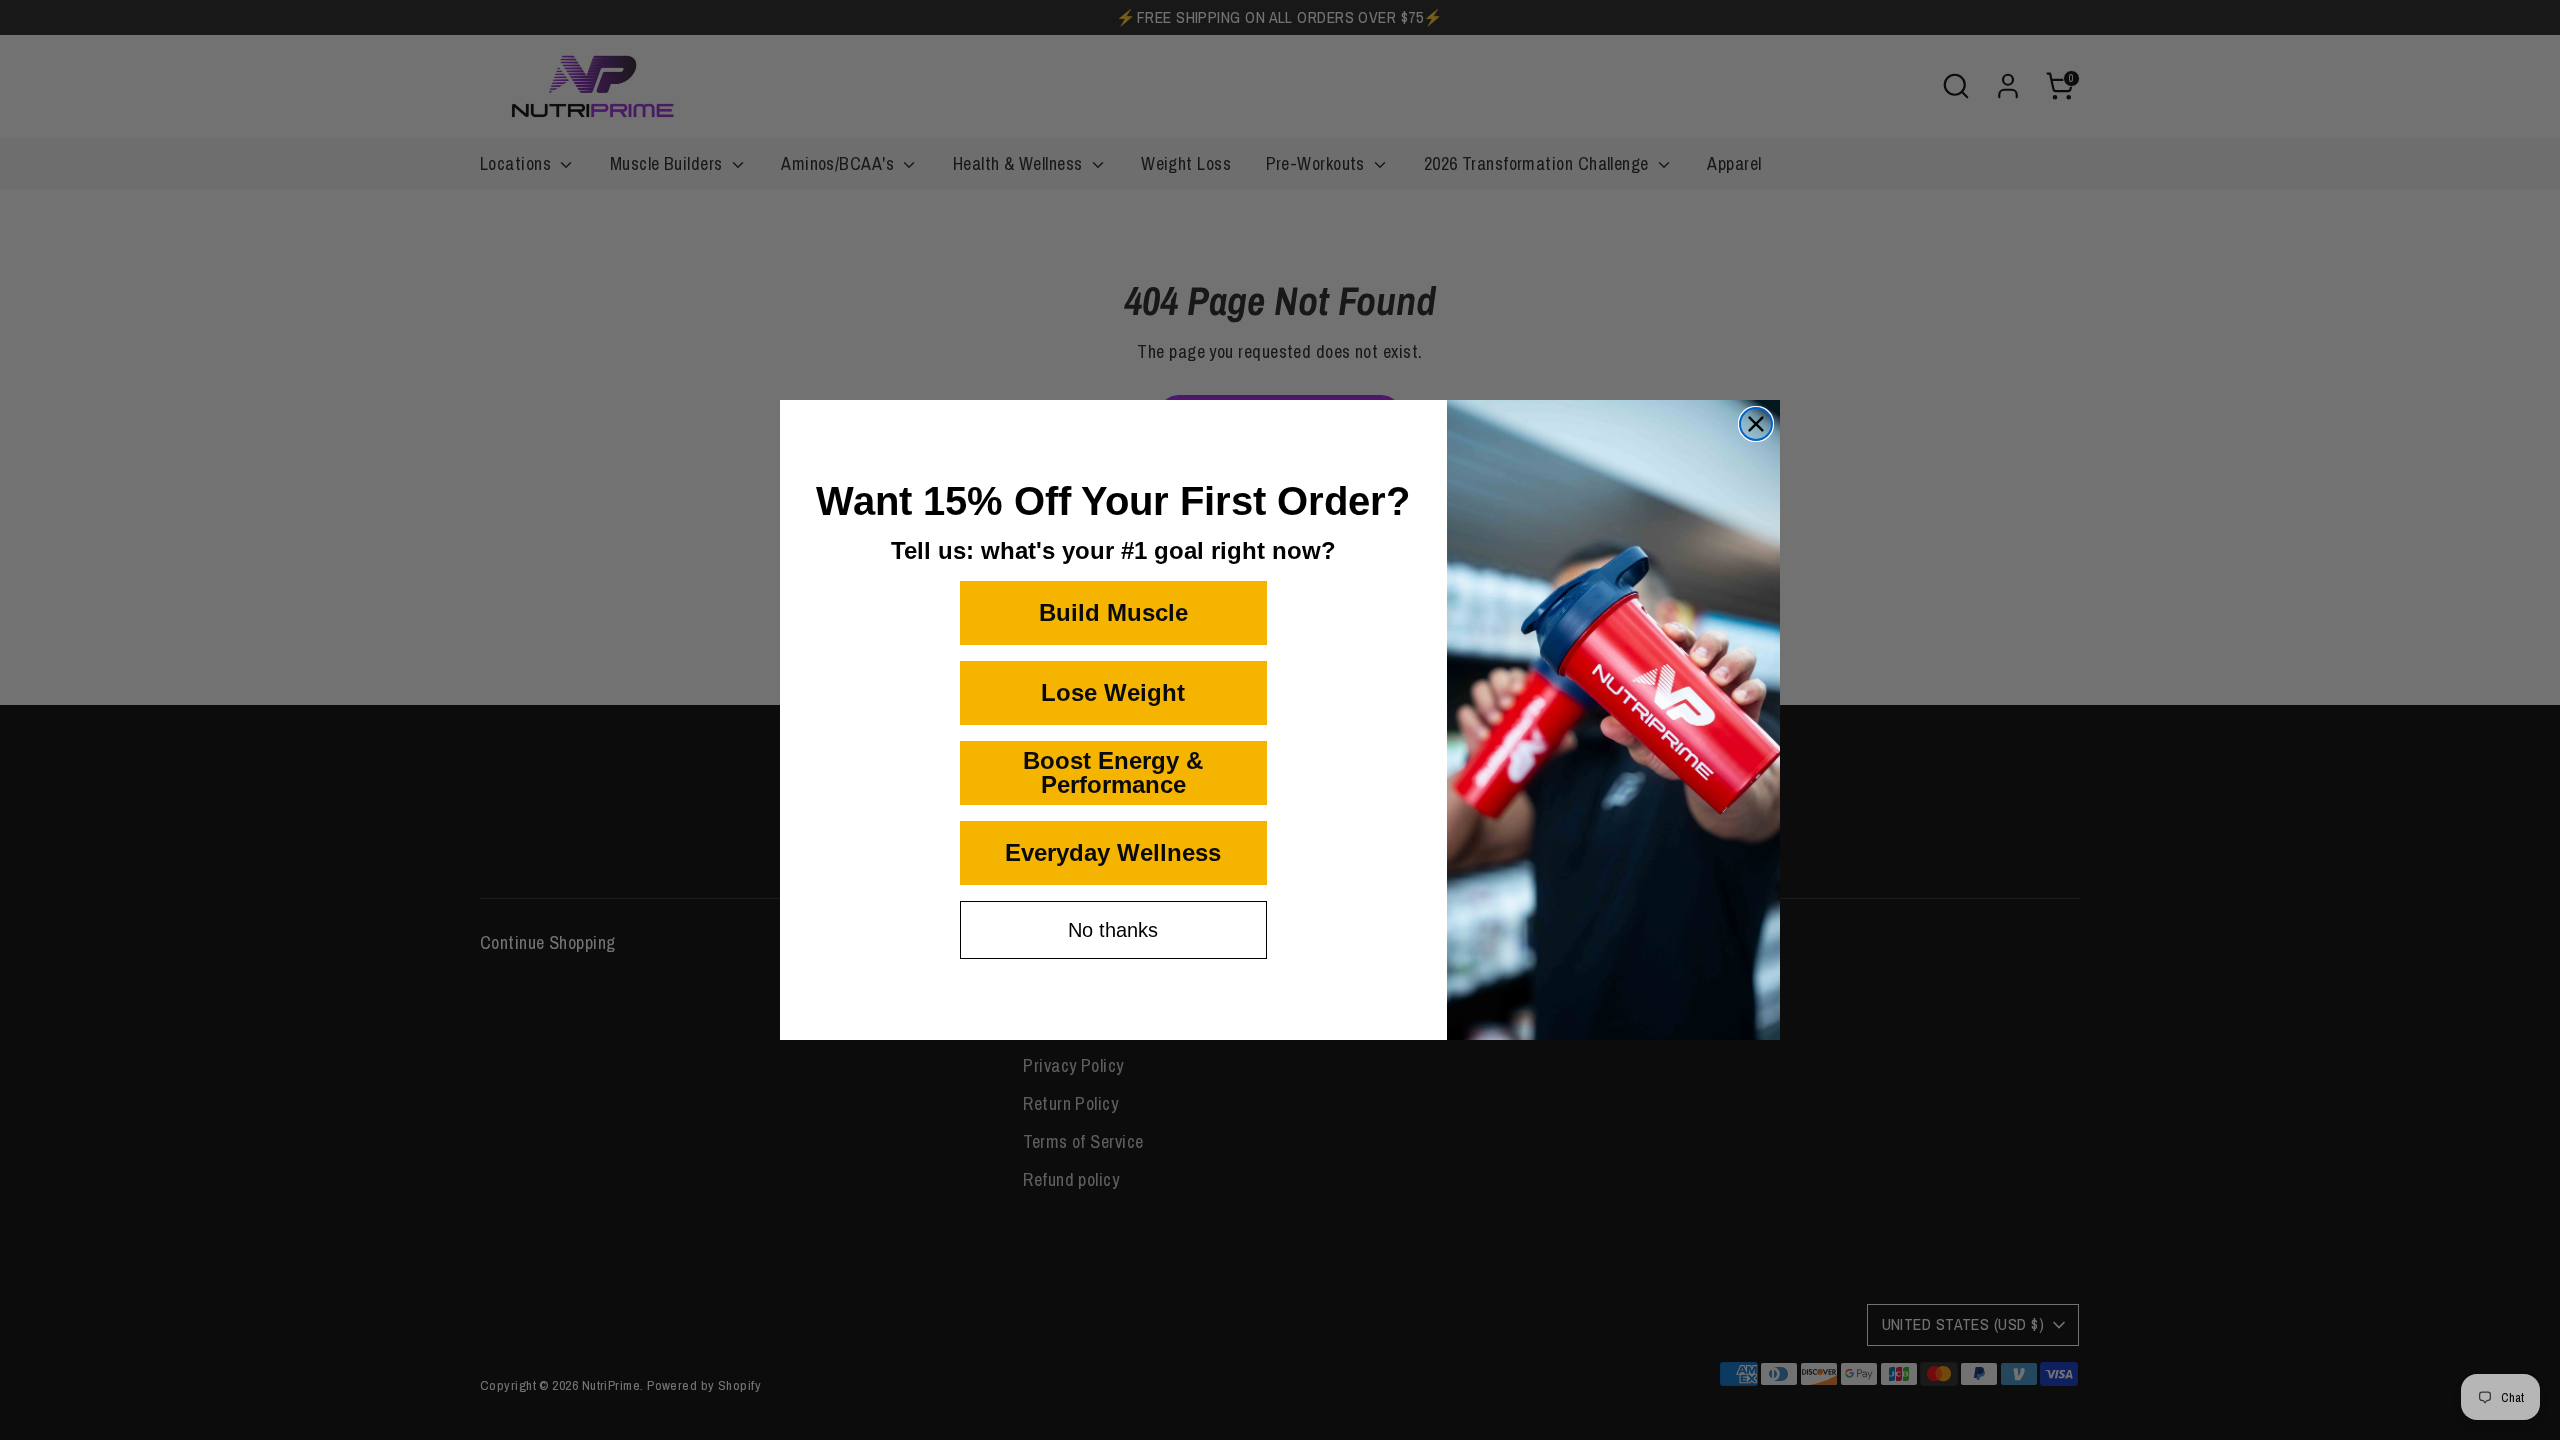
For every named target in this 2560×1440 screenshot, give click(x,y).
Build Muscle (1113, 612)
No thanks (1113, 930)
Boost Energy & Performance (1113, 772)
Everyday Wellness (1113, 852)
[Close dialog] (1756, 424)
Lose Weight (1113, 692)
